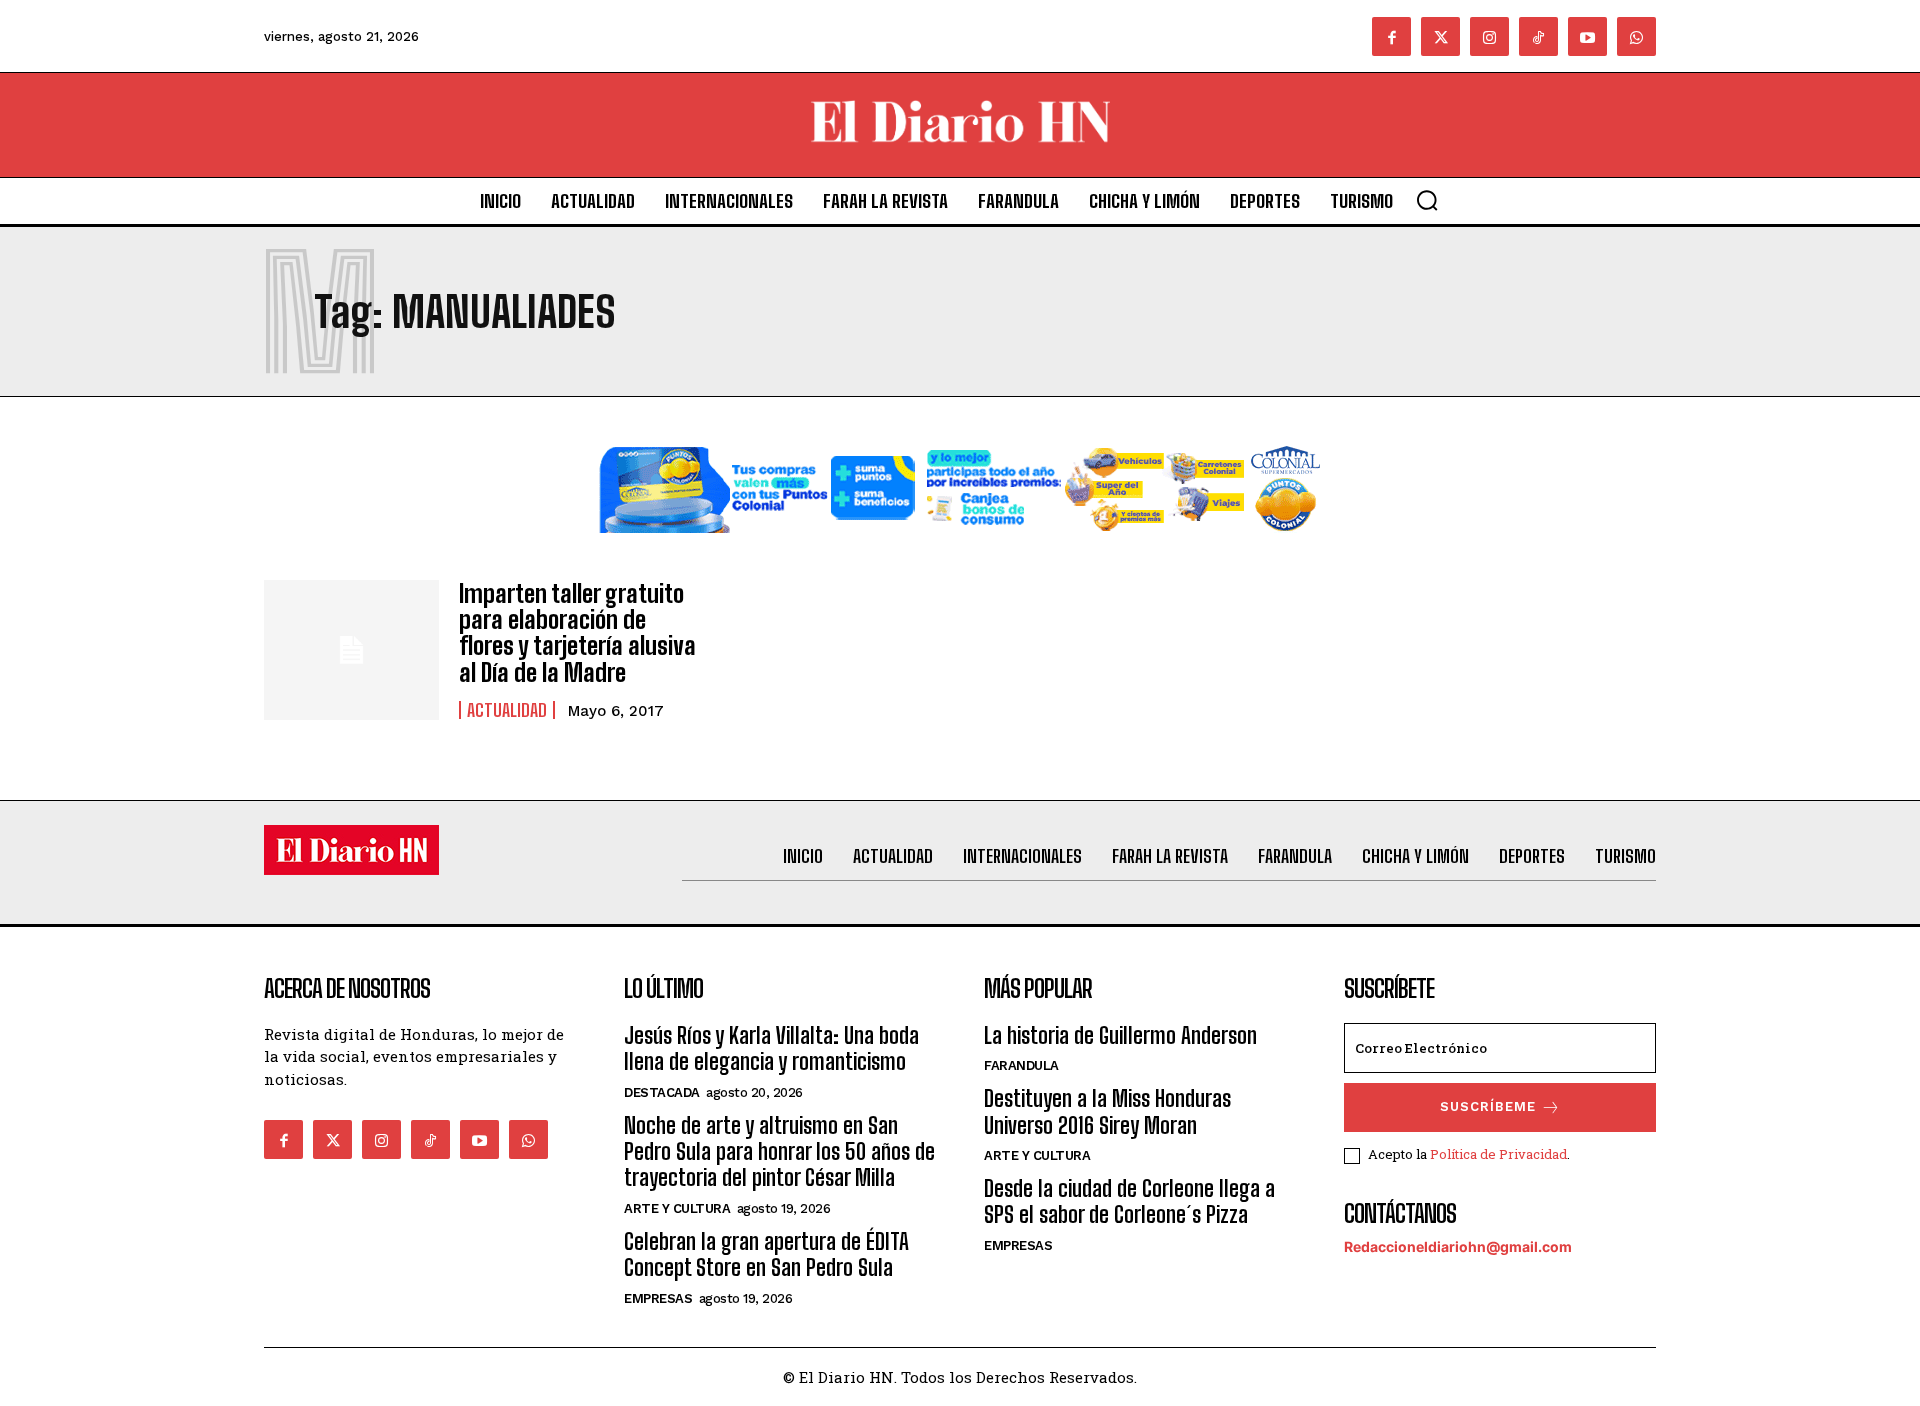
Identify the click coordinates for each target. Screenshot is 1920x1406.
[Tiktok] (1538, 36)
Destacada (662, 1092)
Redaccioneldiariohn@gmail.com (1458, 1246)
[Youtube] (1587, 36)
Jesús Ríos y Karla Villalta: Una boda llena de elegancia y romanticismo (771, 1048)
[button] (1427, 200)
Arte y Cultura (677, 1208)
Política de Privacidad (1498, 1154)
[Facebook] (1391, 36)
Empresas (658, 1298)
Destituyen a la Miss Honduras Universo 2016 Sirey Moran (1107, 1111)
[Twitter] (1440, 36)
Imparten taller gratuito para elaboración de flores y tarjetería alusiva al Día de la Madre (577, 633)
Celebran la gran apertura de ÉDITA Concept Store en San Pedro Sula (766, 1254)
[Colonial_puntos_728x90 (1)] (960, 548)
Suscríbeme (1488, 1106)
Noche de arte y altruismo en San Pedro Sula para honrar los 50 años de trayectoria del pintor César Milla (779, 1152)
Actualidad (507, 710)
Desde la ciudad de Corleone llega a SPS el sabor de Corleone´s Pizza (1129, 1201)
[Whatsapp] (1636, 36)
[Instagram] (1489, 36)
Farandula (1021, 1065)
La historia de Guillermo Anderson (1120, 1035)
